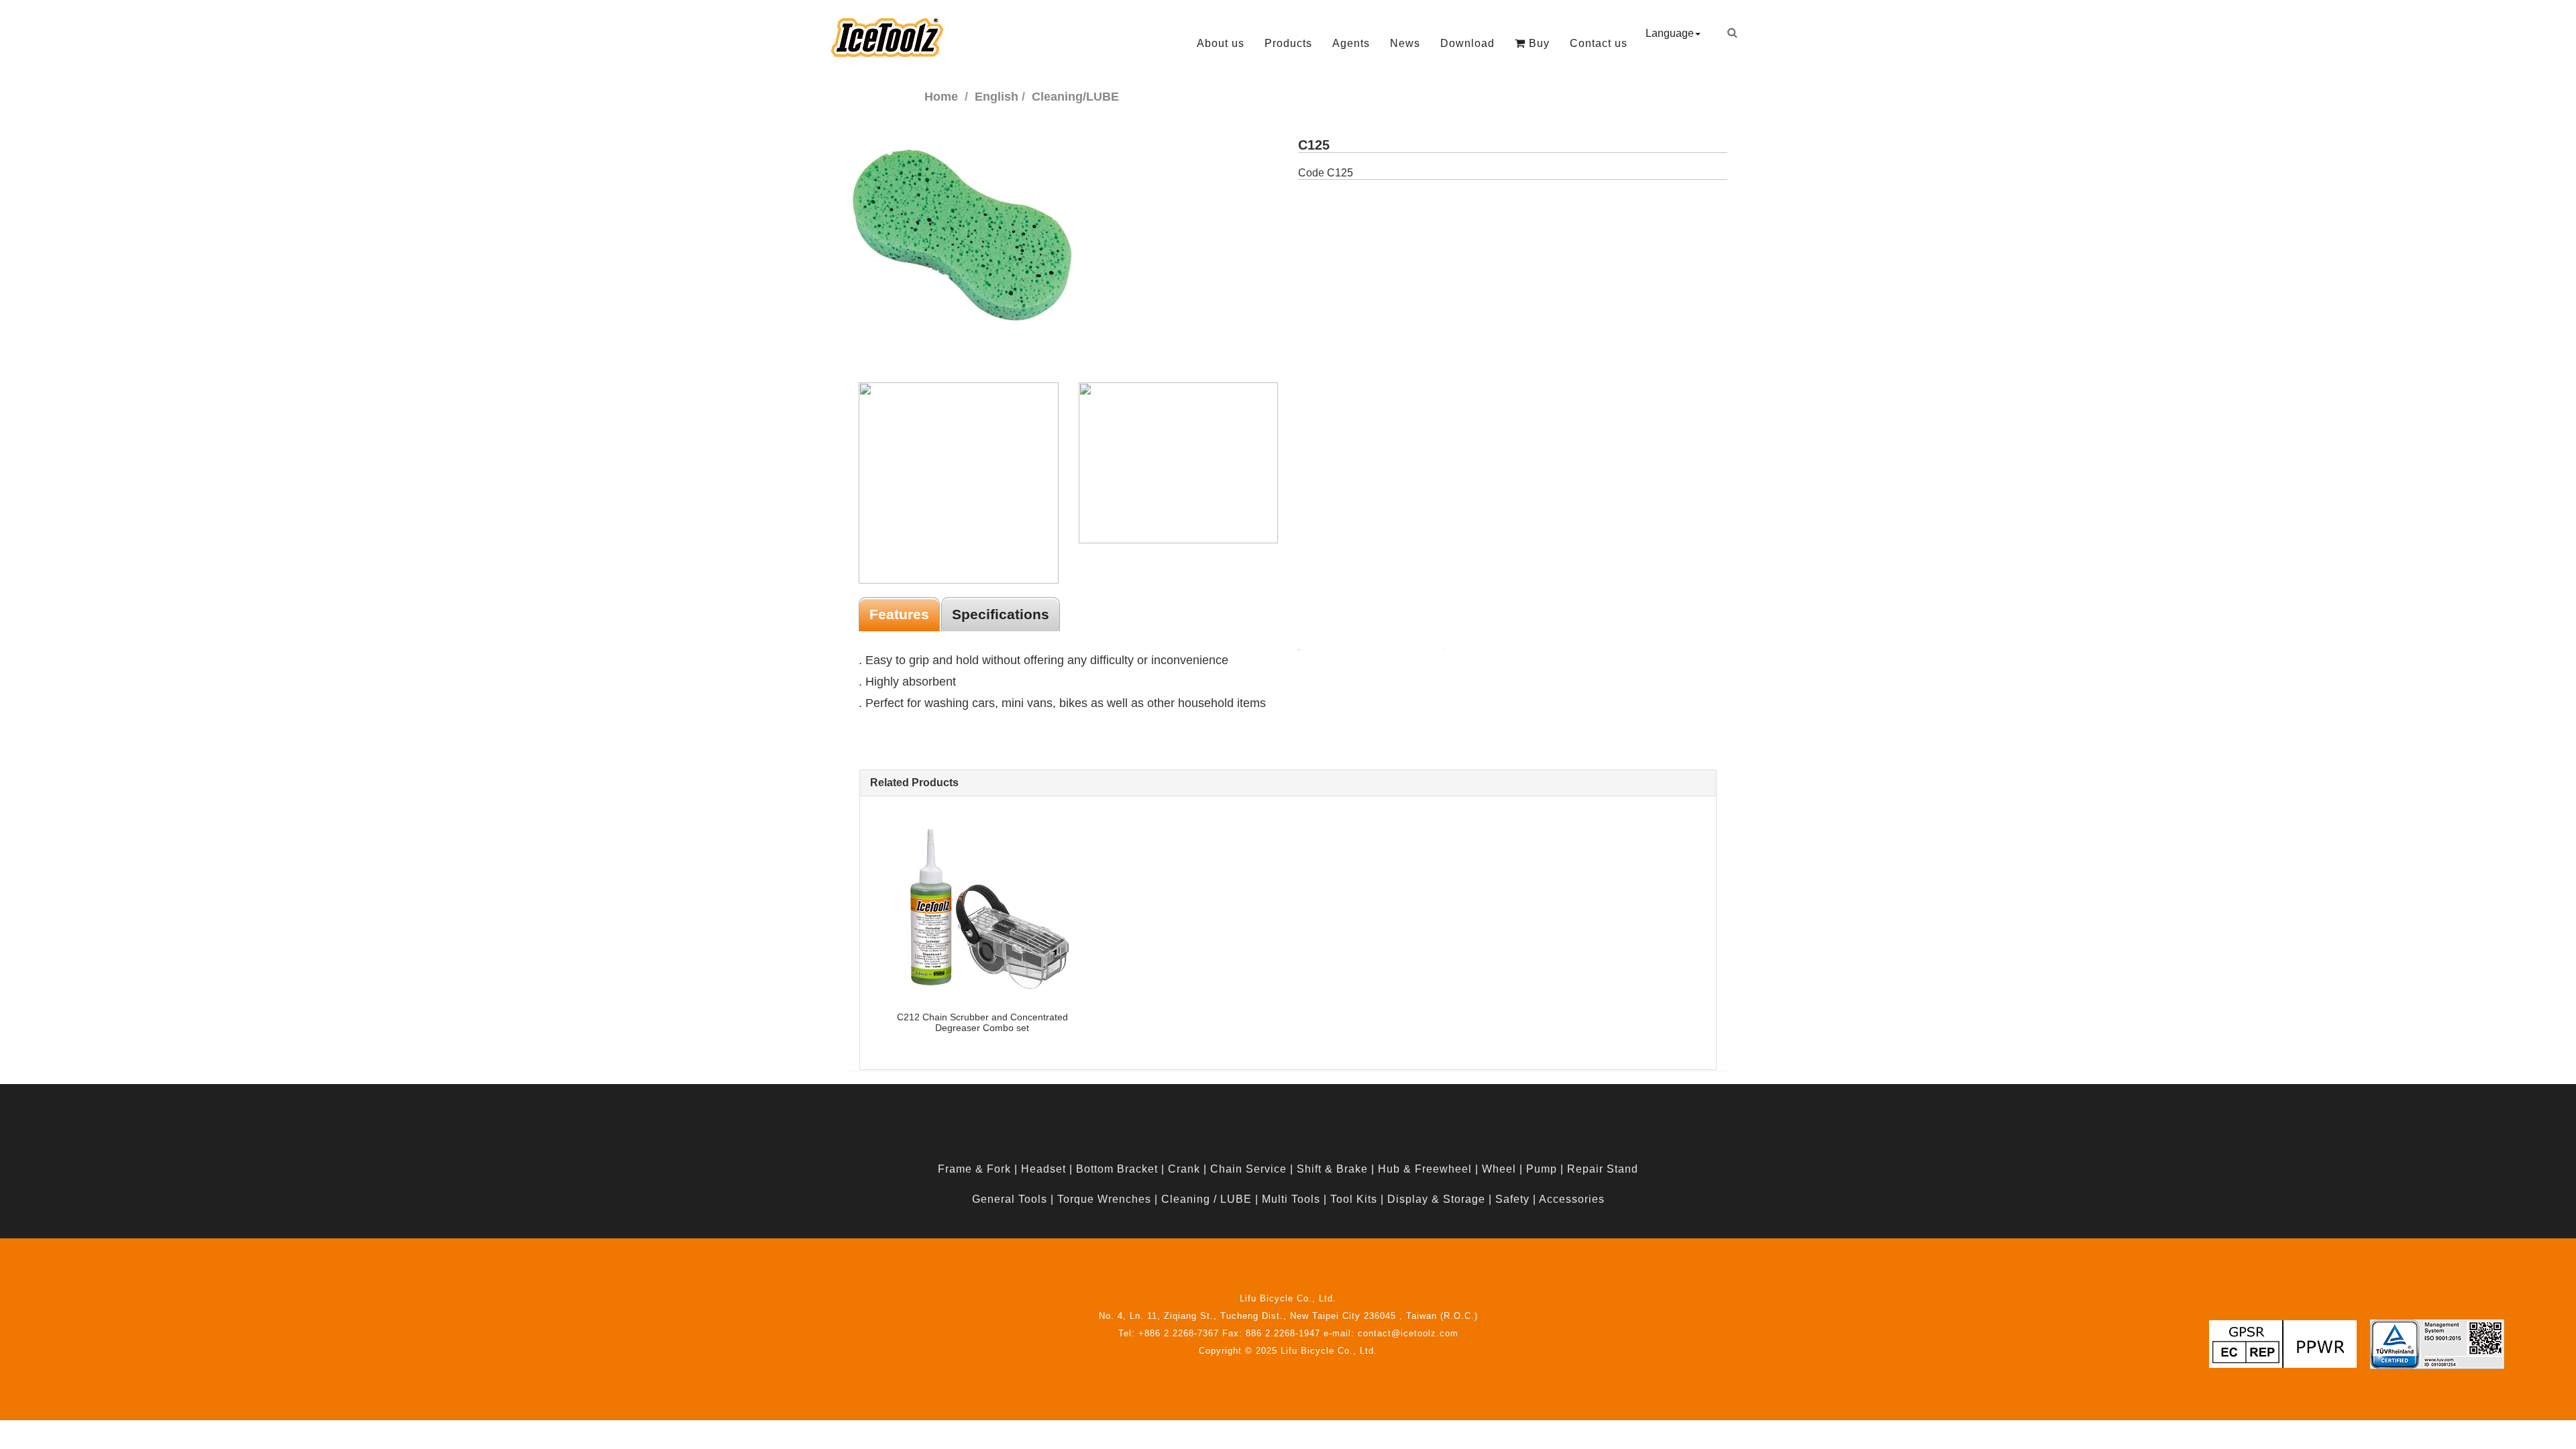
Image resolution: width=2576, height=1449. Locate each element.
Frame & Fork (974, 1169)
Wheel (1499, 1169)
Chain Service (1248, 1169)
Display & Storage (1436, 1199)
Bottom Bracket (1117, 1169)
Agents (1351, 43)
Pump (1542, 1169)
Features (899, 614)
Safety (1512, 1199)
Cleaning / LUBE (1206, 1199)
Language (1670, 33)
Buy (1538, 43)
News (1405, 43)
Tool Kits (1354, 1199)
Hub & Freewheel (1425, 1169)
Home (941, 97)
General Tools (1010, 1199)
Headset (1043, 1169)
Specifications (1001, 614)
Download (1467, 43)
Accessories (1572, 1199)
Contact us (1599, 43)
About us (1221, 43)
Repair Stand (1603, 1169)
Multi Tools (1291, 1199)
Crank (1184, 1169)
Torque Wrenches (1104, 1199)
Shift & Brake (1332, 1169)
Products (1288, 43)
